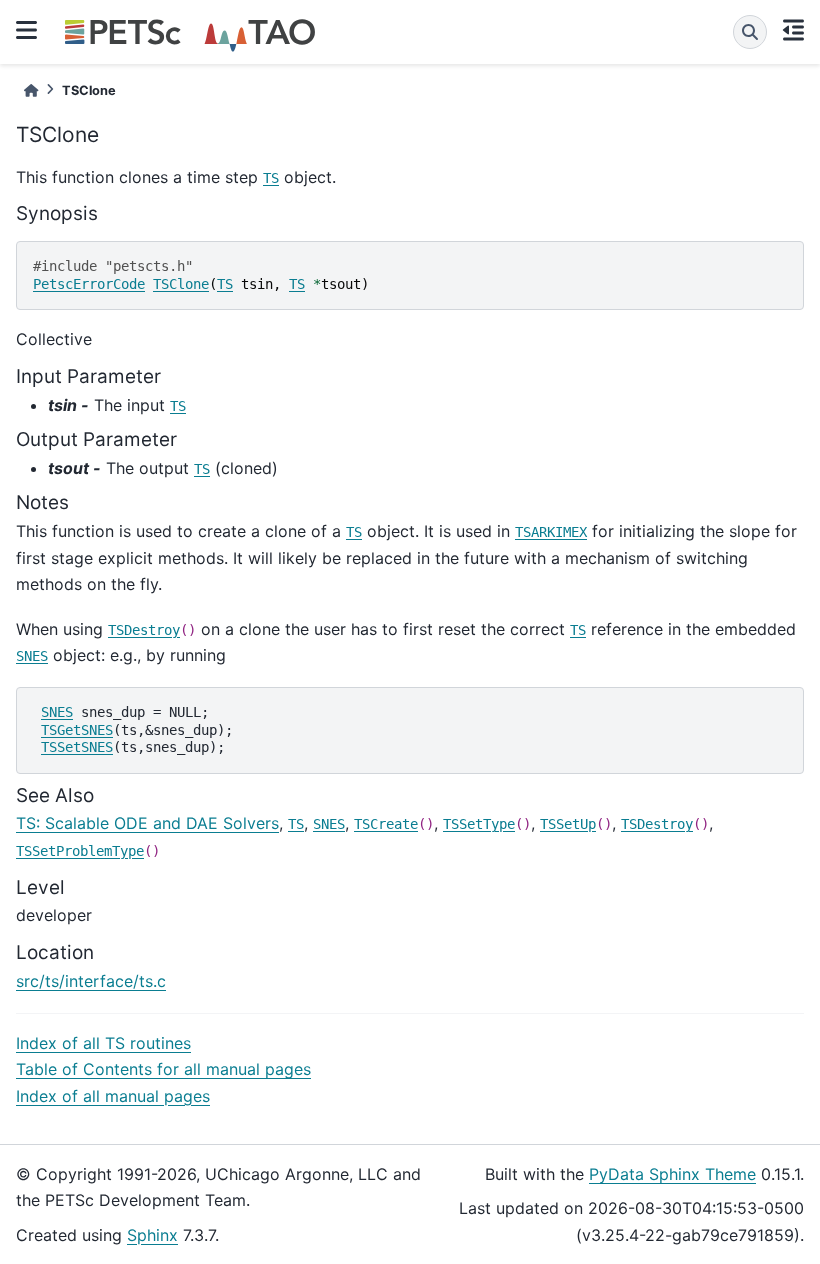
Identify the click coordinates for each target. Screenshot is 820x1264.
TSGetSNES (77, 730)
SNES (32, 656)
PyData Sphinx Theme (672, 1174)
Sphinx (152, 1235)
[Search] (750, 32)
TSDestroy (144, 630)
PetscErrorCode (89, 284)
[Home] (31, 90)
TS (271, 178)
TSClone (181, 284)
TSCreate (386, 824)
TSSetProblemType (80, 851)
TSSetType (479, 824)
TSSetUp (568, 824)
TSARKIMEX (551, 532)
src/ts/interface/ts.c (91, 981)
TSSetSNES (77, 747)
